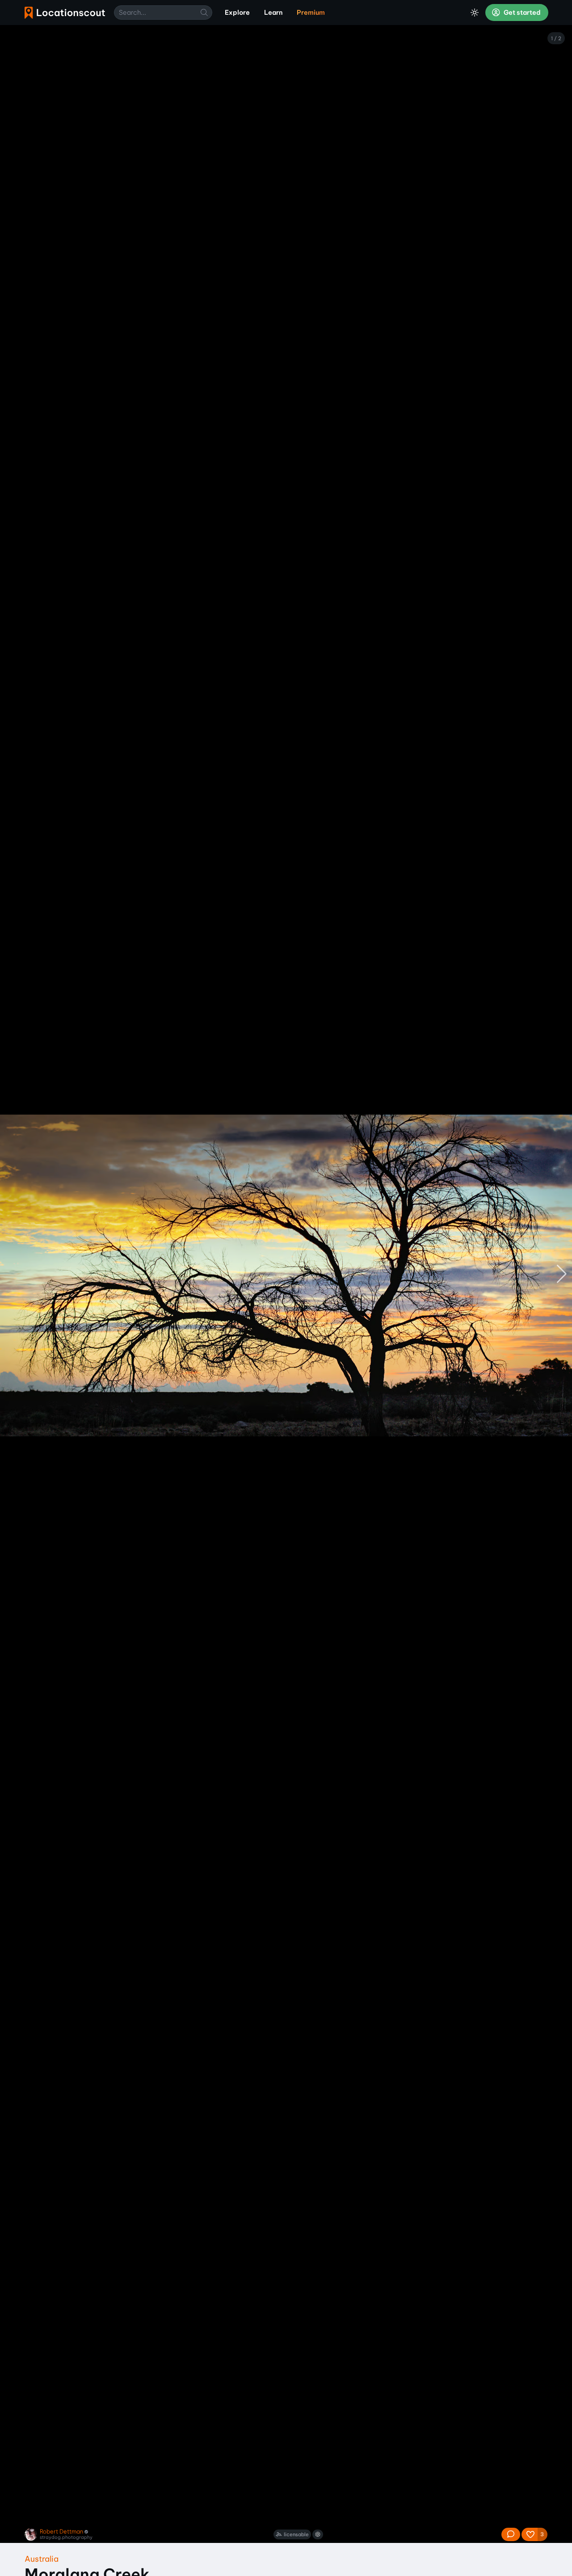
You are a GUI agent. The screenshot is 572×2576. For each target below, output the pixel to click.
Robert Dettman (61, 2532)
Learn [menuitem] (273, 13)
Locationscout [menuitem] (65, 13)
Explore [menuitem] (237, 13)
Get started (522, 13)
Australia (42, 2559)
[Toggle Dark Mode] (475, 13)
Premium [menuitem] (311, 13)
